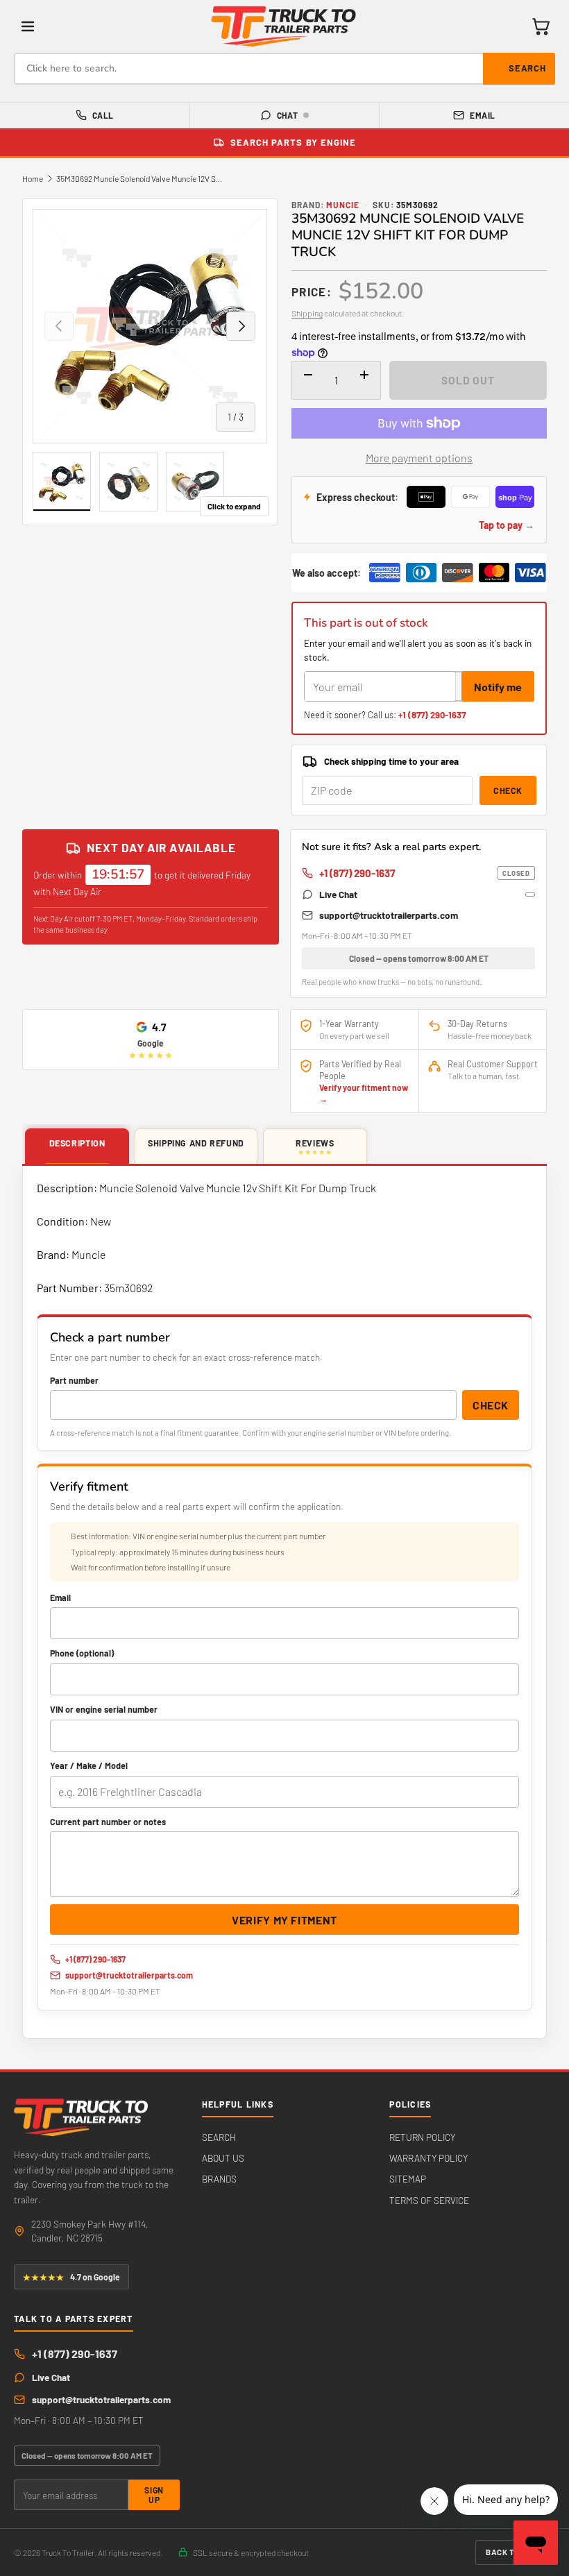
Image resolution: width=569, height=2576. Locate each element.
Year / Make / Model (89, 1765)
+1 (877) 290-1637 (432, 715)
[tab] (77, 1147)
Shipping (307, 313)
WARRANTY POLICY (428, 2158)
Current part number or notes (108, 1822)
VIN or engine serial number (104, 1709)
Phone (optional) (82, 1653)
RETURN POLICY (422, 2137)
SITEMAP (408, 2179)
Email (482, 115)
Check (508, 790)
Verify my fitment (284, 1920)
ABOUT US (223, 2158)
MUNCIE (343, 205)
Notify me (498, 687)
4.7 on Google (71, 2277)
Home (33, 178)
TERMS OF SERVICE (429, 2200)
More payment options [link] (419, 458)
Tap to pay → (507, 525)
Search (527, 68)
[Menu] (28, 26)
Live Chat (338, 894)
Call (103, 115)
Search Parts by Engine (293, 142)
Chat (288, 115)
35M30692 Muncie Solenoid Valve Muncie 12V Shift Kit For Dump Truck (139, 178)
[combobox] (284, 69)
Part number (74, 1380)
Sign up (154, 2495)
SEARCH (219, 2137)
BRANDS (219, 2179)
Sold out (468, 380)
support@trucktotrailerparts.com (389, 915)
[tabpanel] (284, 1602)
